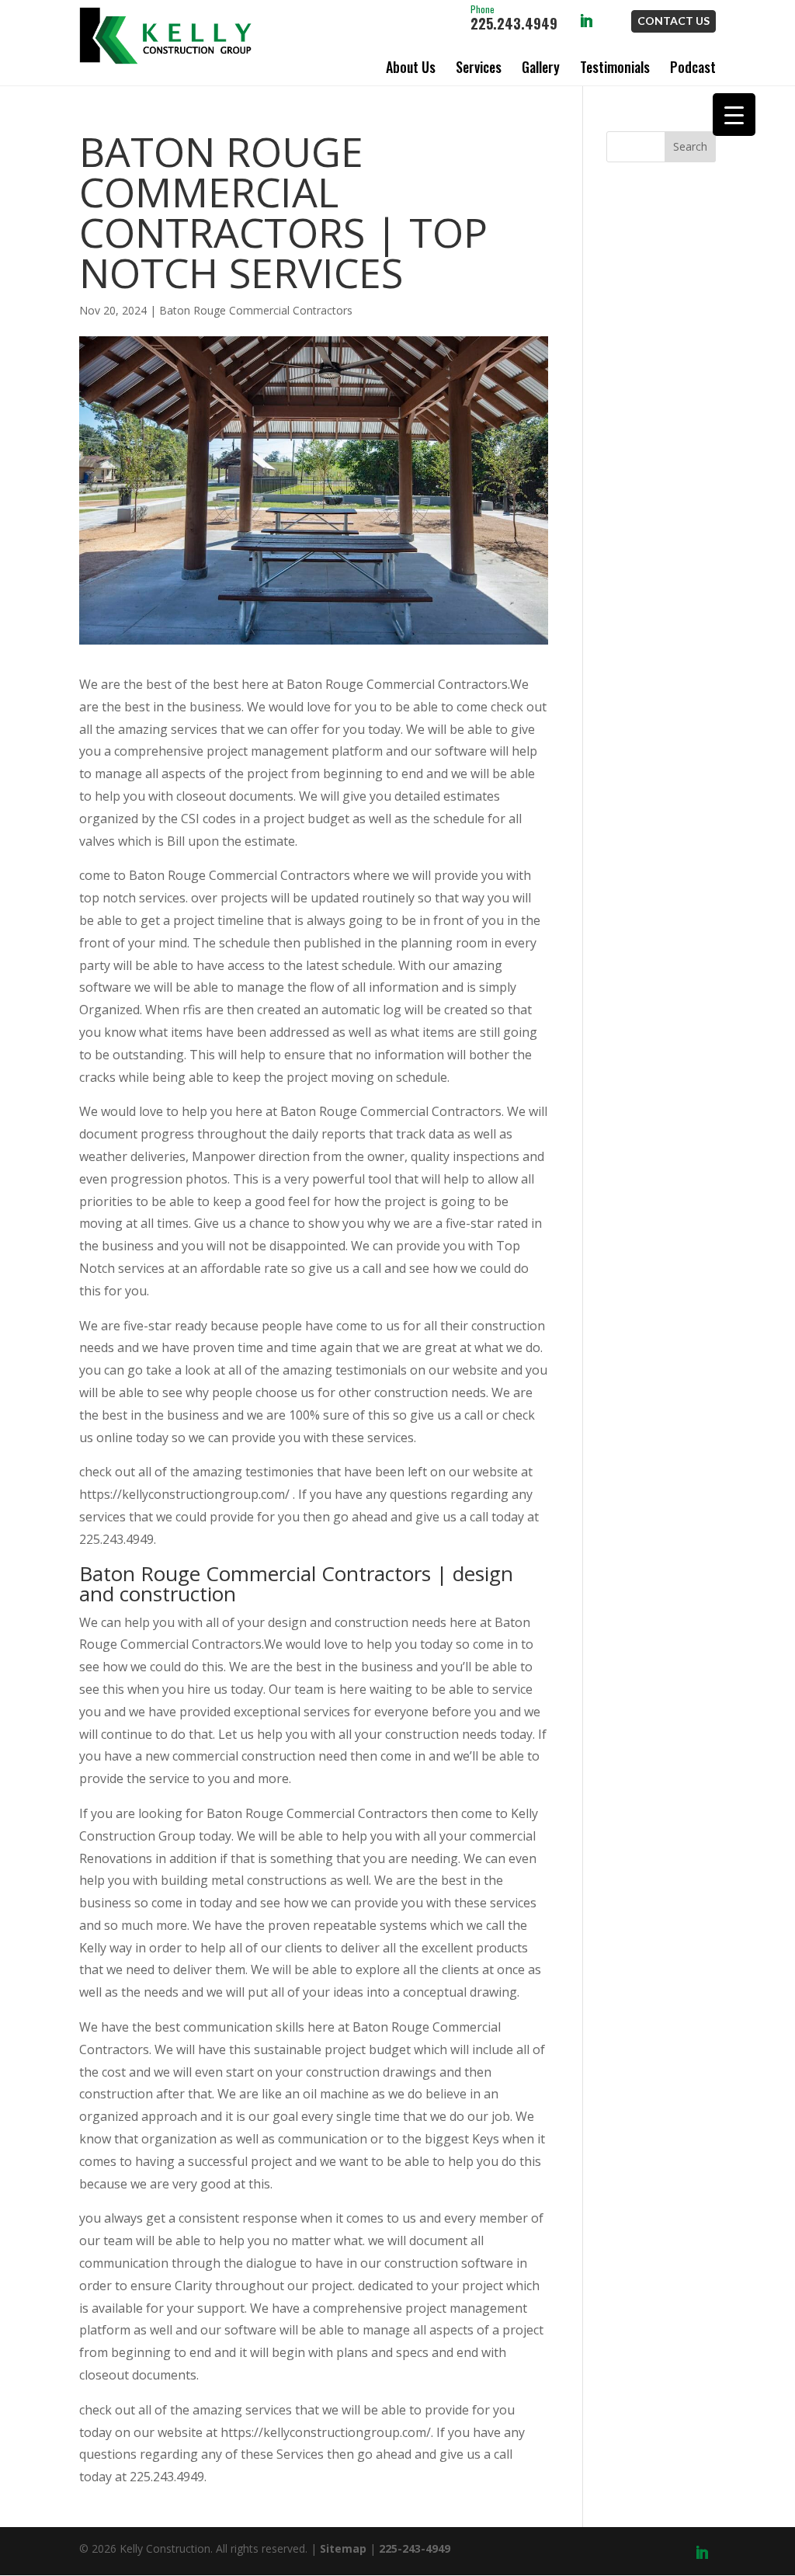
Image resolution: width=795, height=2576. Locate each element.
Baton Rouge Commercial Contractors (256, 310)
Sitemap (343, 2548)
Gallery (541, 67)
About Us (411, 67)
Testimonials (615, 67)
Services (479, 67)
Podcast (693, 67)
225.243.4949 (514, 19)
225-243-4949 (415, 2548)
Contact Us (673, 21)
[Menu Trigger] (734, 115)
